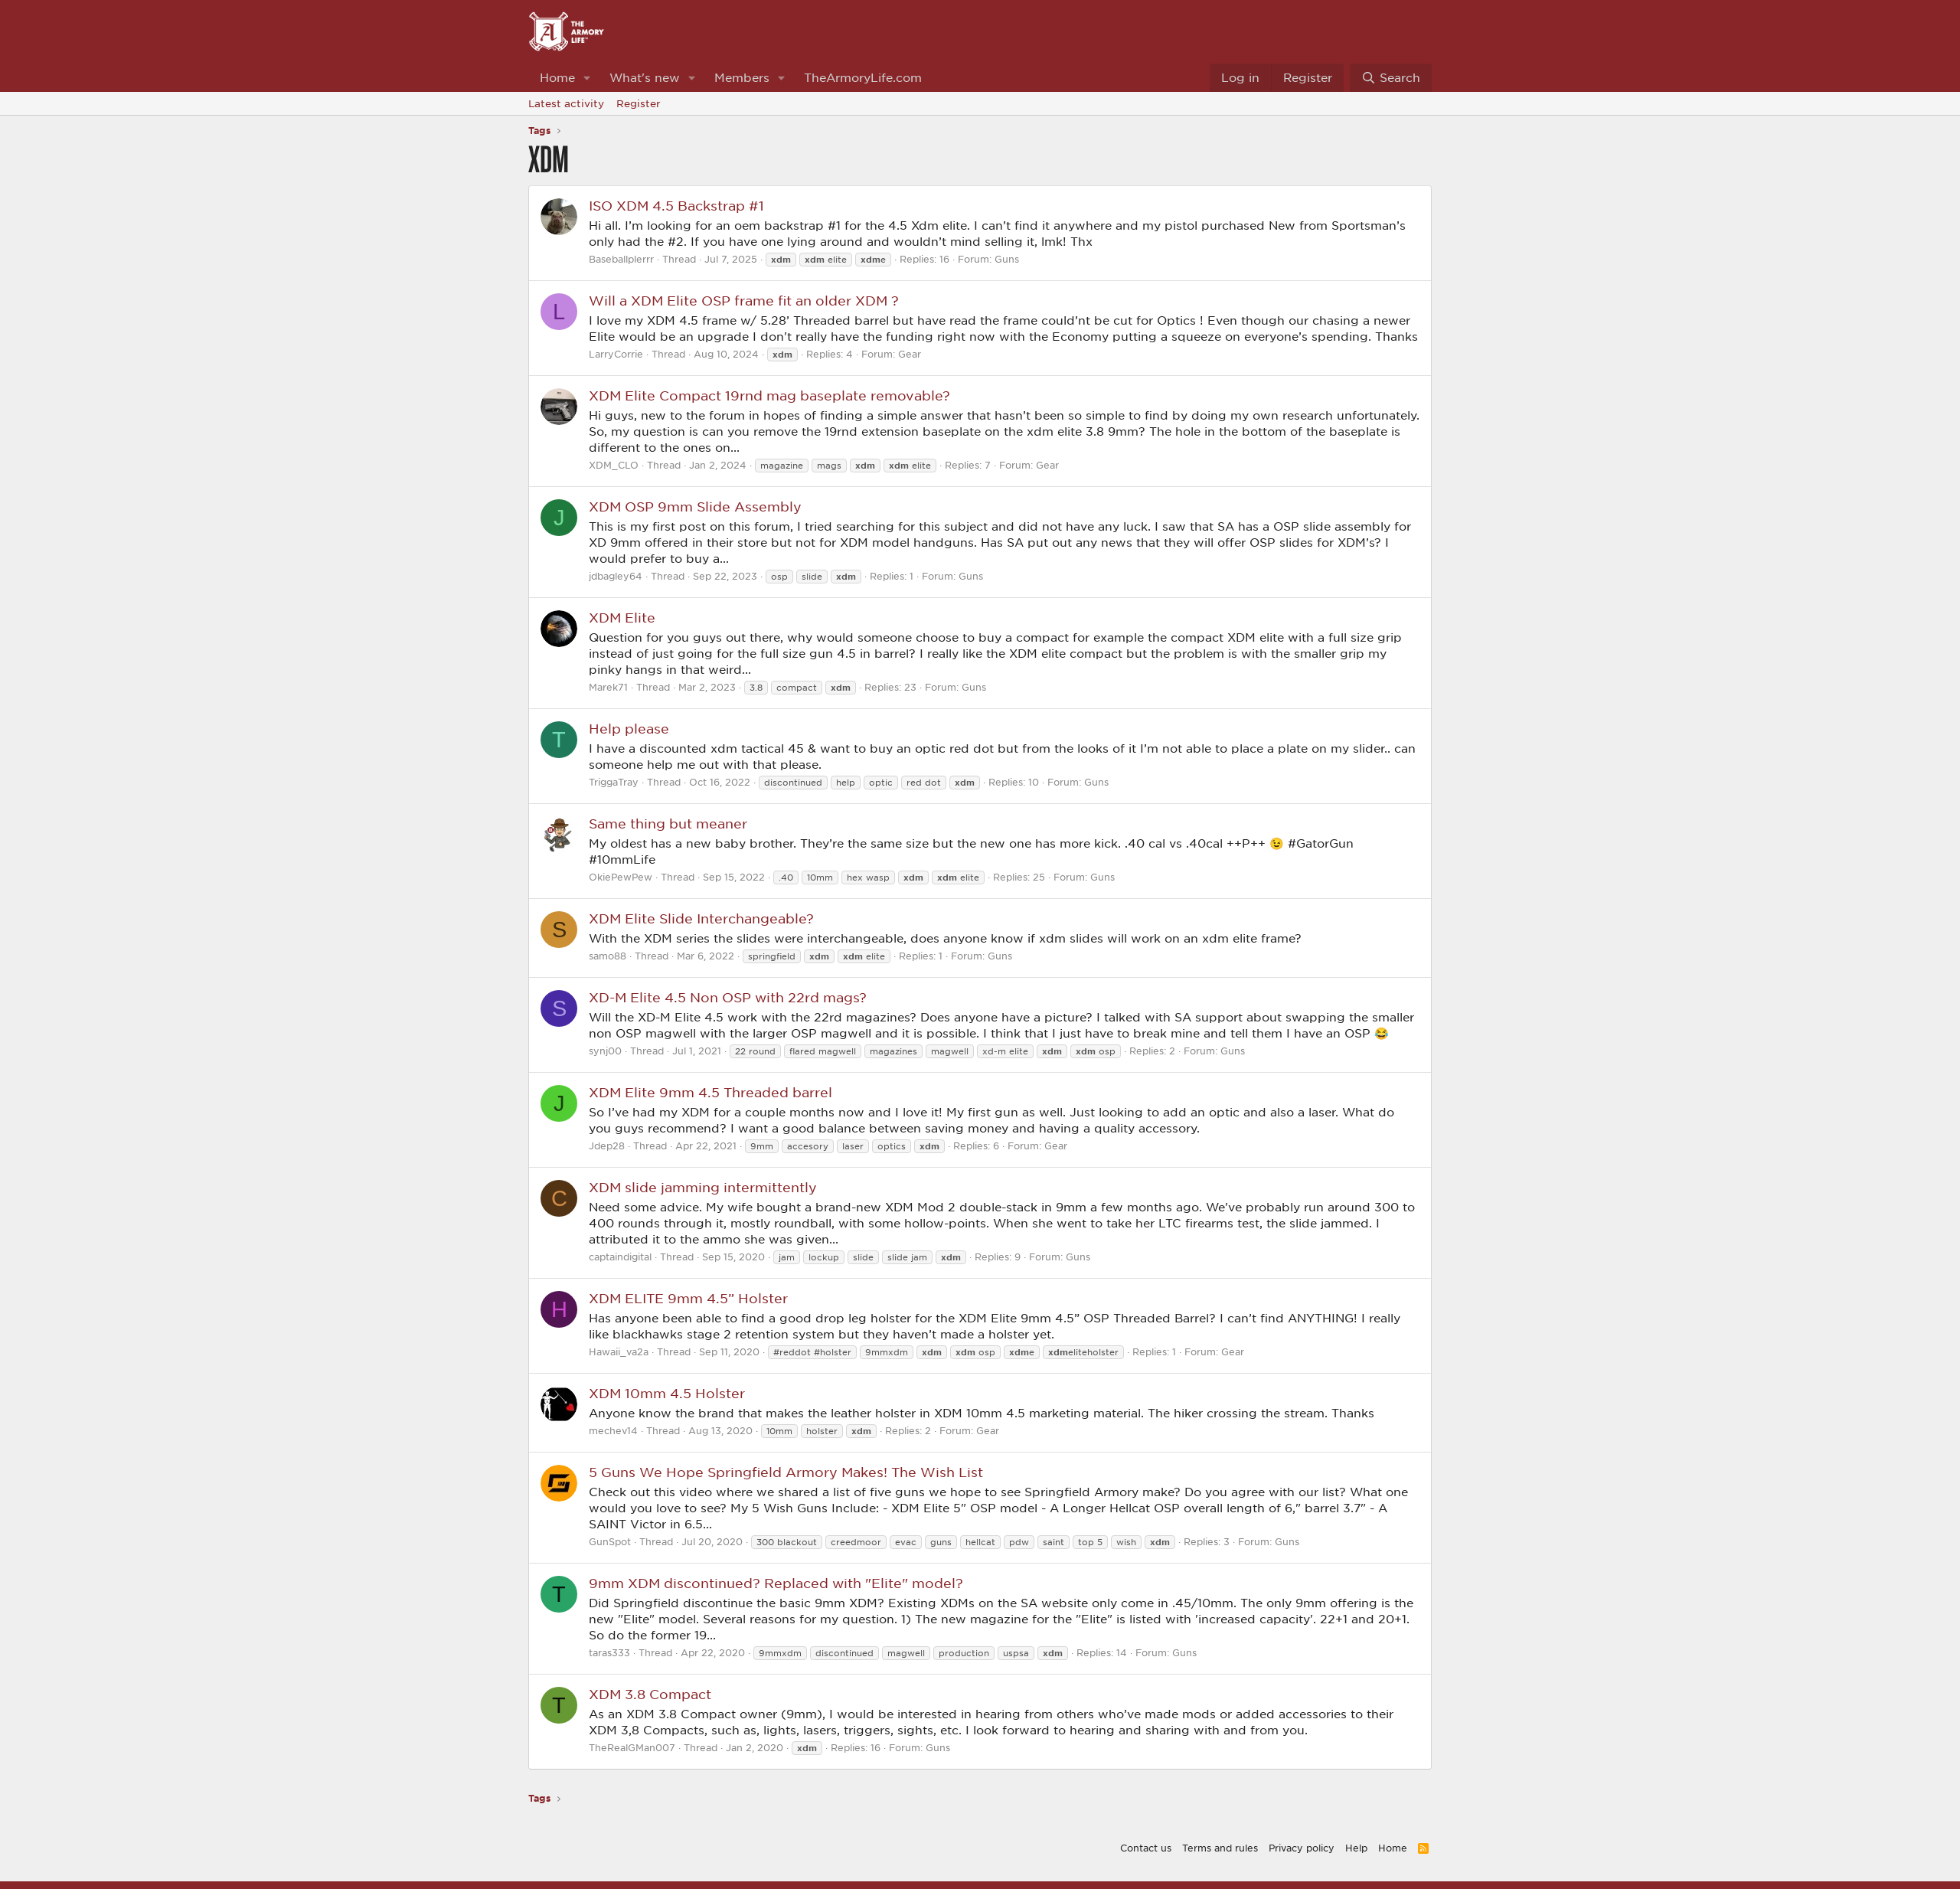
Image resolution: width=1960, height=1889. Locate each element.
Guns (1007, 259)
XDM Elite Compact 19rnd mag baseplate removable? (769, 395)
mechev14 (613, 1430)
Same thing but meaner (668, 823)
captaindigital (620, 1257)
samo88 (608, 956)
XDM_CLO (614, 465)
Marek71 (608, 687)
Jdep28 (607, 1145)
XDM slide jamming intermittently (703, 1187)
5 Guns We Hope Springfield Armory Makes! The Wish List (786, 1472)
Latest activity (566, 103)
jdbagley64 (616, 576)
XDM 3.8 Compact (650, 1694)
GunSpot (610, 1541)
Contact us (1146, 1848)
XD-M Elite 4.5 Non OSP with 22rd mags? (728, 997)
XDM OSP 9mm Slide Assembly (695, 506)
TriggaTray (614, 782)
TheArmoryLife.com (863, 77)
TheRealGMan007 (632, 1747)
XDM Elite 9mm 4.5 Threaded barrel (710, 1092)
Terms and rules (1220, 1848)
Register (639, 103)
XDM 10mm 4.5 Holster (667, 1393)
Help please (629, 728)
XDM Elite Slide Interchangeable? (701, 918)
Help (1356, 1848)
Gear (910, 354)
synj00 (605, 1051)
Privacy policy (1302, 1848)
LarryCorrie (616, 354)
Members (742, 77)
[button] (587, 78)
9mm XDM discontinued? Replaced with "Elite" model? (776, 1583)
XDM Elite (622, 617)
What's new (645, 77)
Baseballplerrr (621, 259)
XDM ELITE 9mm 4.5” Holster (688, 1298)
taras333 (609, 1652)
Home (557, 77)
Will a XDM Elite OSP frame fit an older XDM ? (744, 300)
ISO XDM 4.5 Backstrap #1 (676, 205)
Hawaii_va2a (619, 1351)
